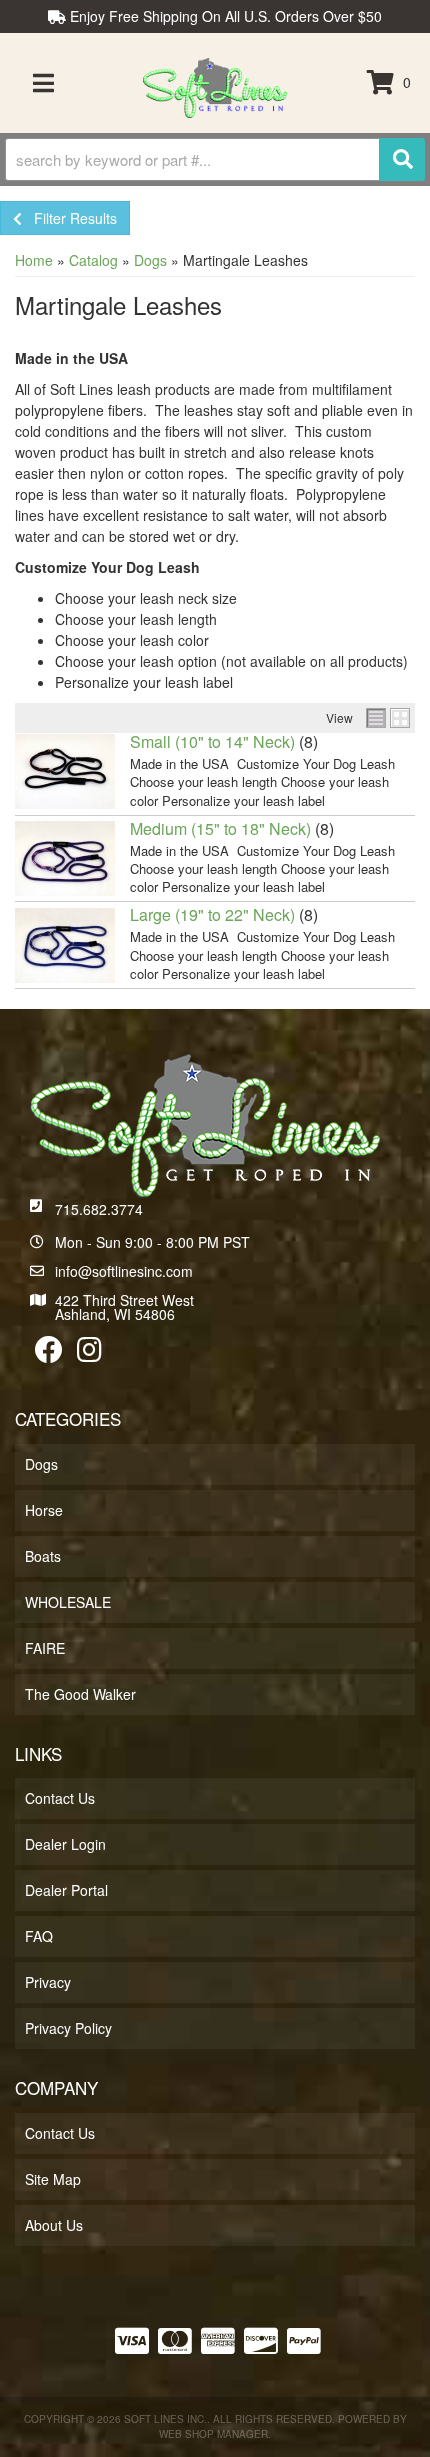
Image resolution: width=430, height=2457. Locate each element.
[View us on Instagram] (89, 1354)
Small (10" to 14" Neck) (212, 741)
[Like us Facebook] (49, 1354)
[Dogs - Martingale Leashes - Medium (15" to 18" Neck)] (65, 856)
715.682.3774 (99, 1209)
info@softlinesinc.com (124, 1271)
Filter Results (69, 218)
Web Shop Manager (213, 2434)
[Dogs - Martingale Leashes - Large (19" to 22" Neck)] (65, 943)
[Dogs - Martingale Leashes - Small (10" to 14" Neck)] (65, 770)
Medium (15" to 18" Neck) (220, 828)
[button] (215, 159)
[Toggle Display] (388, 718)
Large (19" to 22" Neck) (212, 914)
